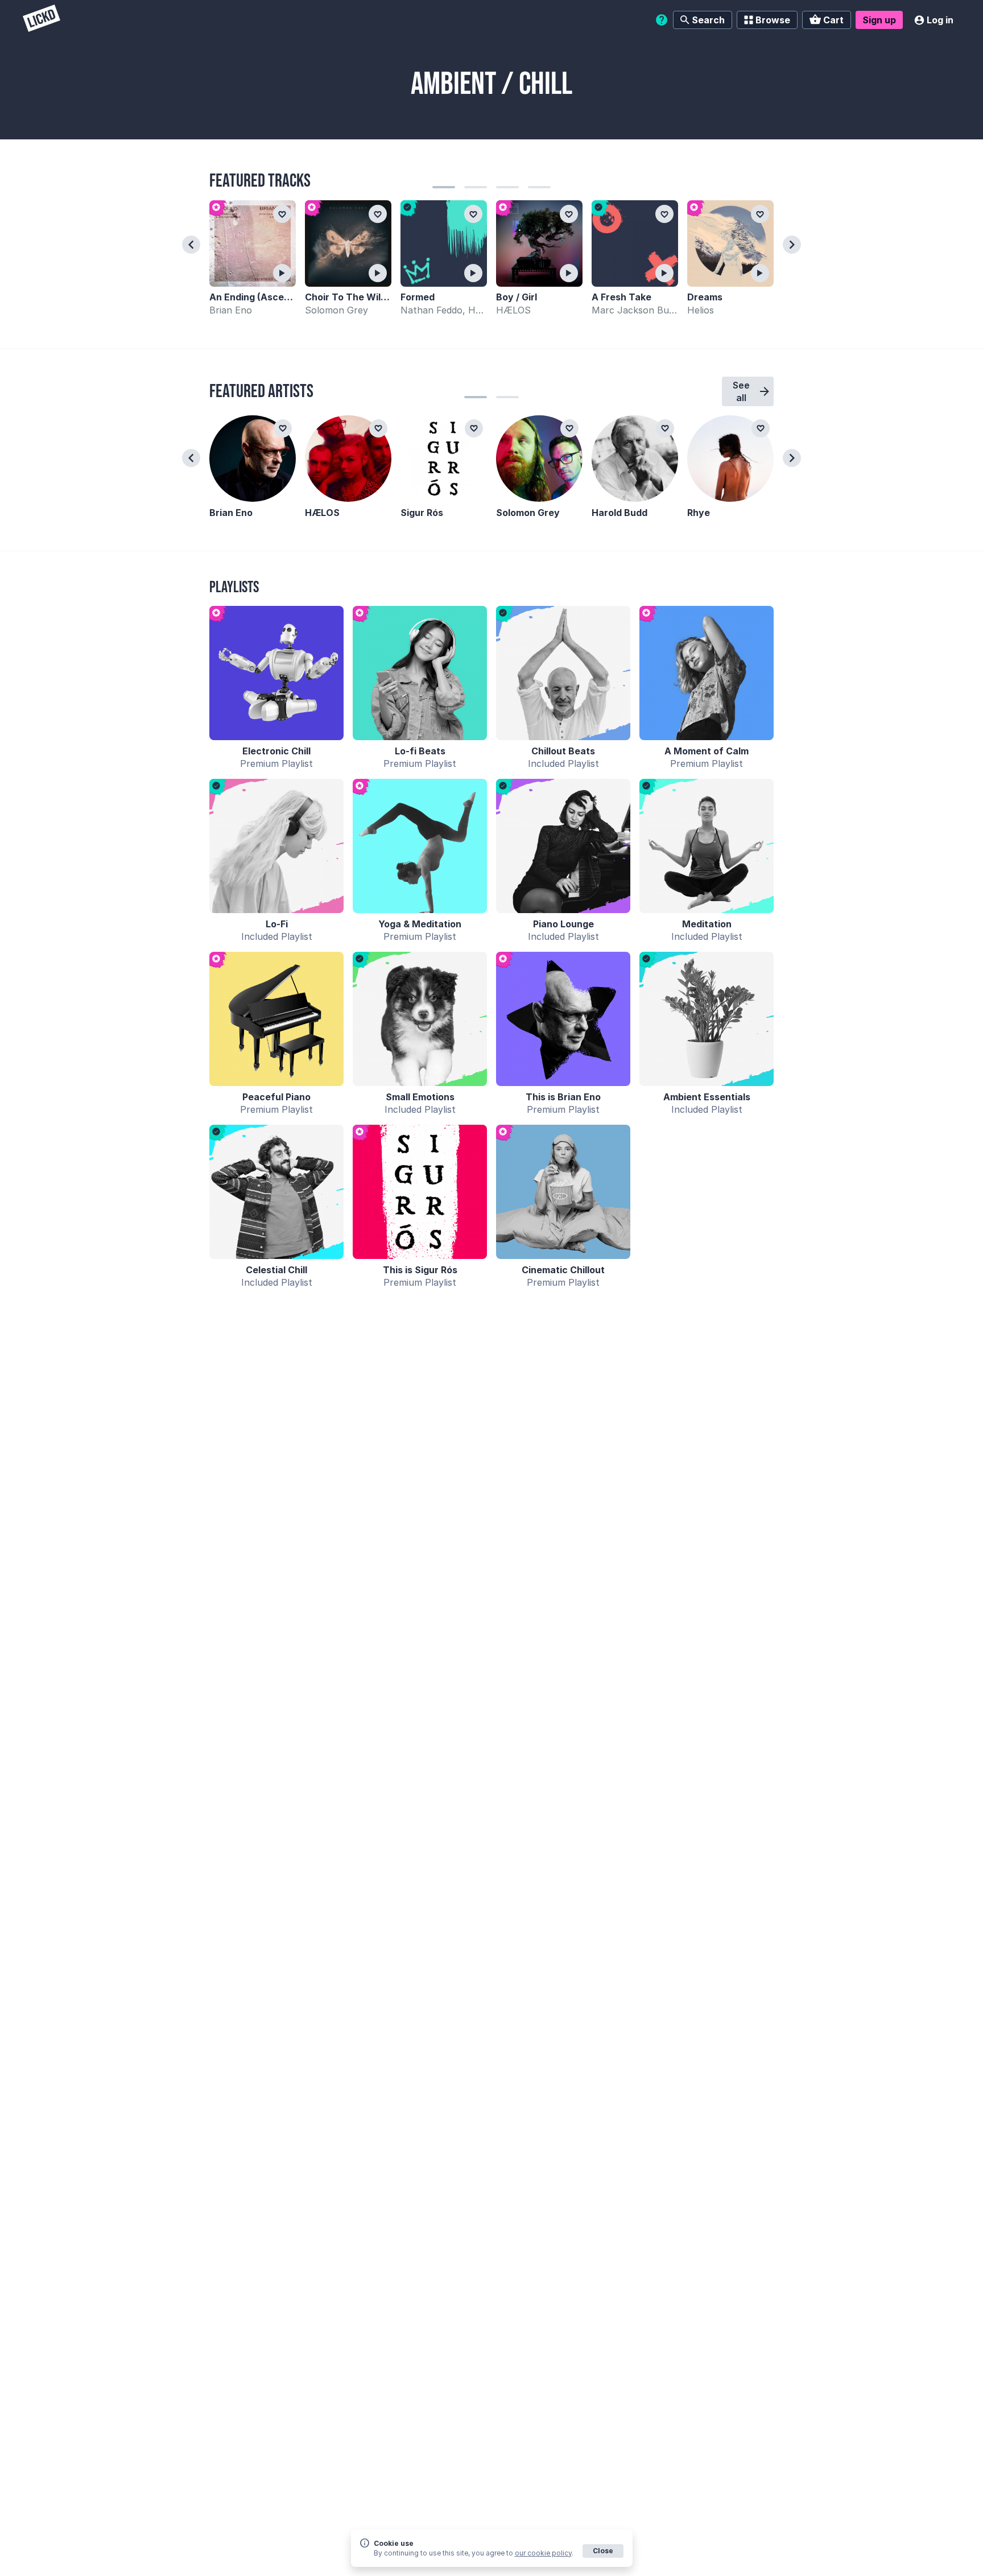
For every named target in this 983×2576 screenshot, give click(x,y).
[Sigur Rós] (444, 459)
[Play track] (282, 273)
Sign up (879, 20)
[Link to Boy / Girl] (539, 243)
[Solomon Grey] (539, 459)
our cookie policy (543, 2553)
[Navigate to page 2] (476, 187)
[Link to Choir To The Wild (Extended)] (348, 243)
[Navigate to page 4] (539, 187)
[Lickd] (42, 20)
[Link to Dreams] (730, 243)
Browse (773, 20)
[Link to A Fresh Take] (635, 243)
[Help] (662, 20)
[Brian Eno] (253, 459)
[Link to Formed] (444, 243)
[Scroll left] (191, 245)
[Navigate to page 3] (507, 187)
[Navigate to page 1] (444, 187)
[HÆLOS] (348, 459)
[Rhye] (730, 459)
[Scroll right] (792, 245)
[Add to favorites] (282, 214)
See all (741, 391)
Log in (940, 20)
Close (603, 2551)
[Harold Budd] (635, 459)
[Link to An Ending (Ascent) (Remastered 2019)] (253, 243)
